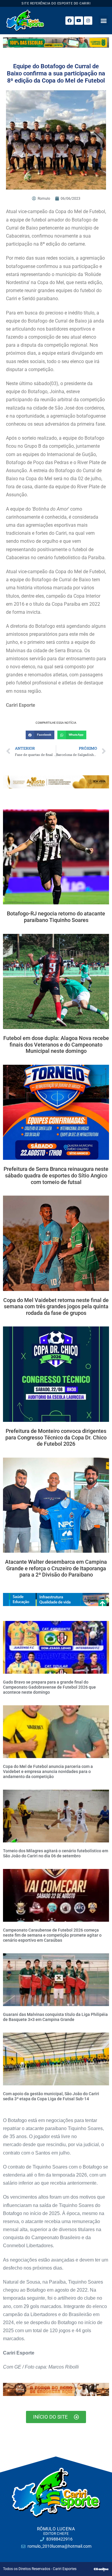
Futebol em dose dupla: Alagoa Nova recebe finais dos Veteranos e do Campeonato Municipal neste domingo (56, 1044)
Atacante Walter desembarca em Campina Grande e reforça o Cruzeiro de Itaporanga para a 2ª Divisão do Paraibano (56, 1568)
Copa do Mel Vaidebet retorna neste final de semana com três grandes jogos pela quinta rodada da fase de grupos (56, 1306)
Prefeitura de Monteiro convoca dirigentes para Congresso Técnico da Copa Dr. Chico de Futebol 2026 (56, 1437)
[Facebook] (70, 21)
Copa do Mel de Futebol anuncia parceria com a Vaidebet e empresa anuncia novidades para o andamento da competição (48, 1771)
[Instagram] (88, 21)
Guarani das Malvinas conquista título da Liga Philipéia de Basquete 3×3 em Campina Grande (55, 2017)
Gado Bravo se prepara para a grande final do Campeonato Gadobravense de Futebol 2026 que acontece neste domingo (49, 1687)
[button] (103, 20)
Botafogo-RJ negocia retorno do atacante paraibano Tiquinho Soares (56, 917)
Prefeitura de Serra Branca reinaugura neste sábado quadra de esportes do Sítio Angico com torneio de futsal (56, 1175)
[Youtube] (79, 21)
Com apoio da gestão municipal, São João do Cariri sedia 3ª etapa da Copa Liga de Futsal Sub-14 (51, 2096)
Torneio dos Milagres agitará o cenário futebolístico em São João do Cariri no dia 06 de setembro (56, 1853)
